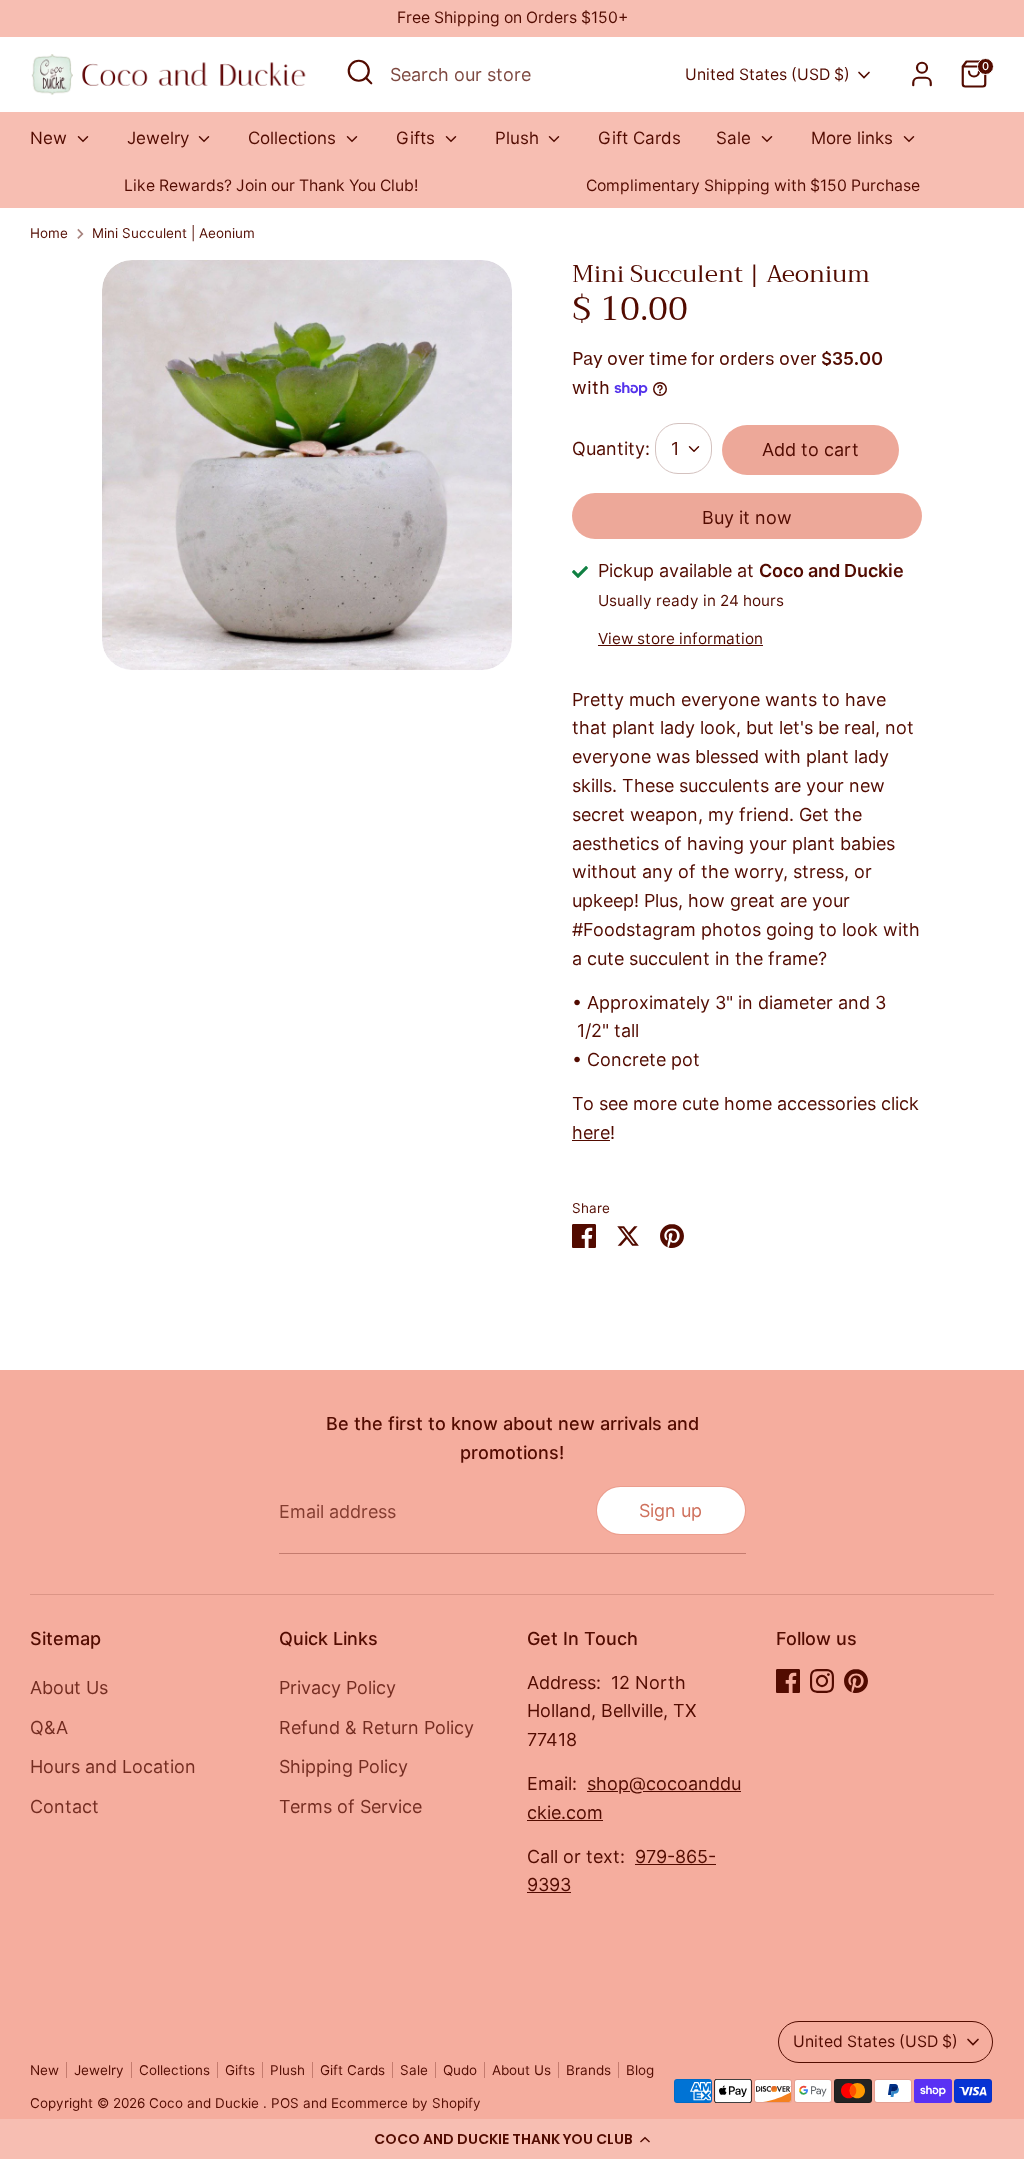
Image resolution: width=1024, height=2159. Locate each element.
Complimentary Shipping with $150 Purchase (753, 185)
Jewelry (160, 138)
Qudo (460, 2070)
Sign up (670, 1510)
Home (49, 233)
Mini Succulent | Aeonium (173, 233)
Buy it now (747, 517)
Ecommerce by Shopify (406, 2103)
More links (854, 138)
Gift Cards (639, 138)
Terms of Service (350, 1806)
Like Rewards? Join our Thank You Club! (271, 185)
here (591, 1132)
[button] (512, 2139)
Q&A (49, 1727)
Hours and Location (113, 1766)
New (51, 138)
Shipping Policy (343, 1766)
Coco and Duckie (206, 2103)
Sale (736, 138)
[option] (271, 186)
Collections (294, 138)
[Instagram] (822, 1681)
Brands (588, 2070)
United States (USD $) (767, 74)
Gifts (418, 138)
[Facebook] (788, 1681)
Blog (640, 2070)
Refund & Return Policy (376, 1727)
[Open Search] (360, 72)
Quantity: (611, 448)
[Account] (922, 74)
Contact (64, 1806)
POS (285, 2103)
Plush (519, 138)
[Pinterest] (856, 1681)
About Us (69, 1687)
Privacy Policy (337, 1687)
